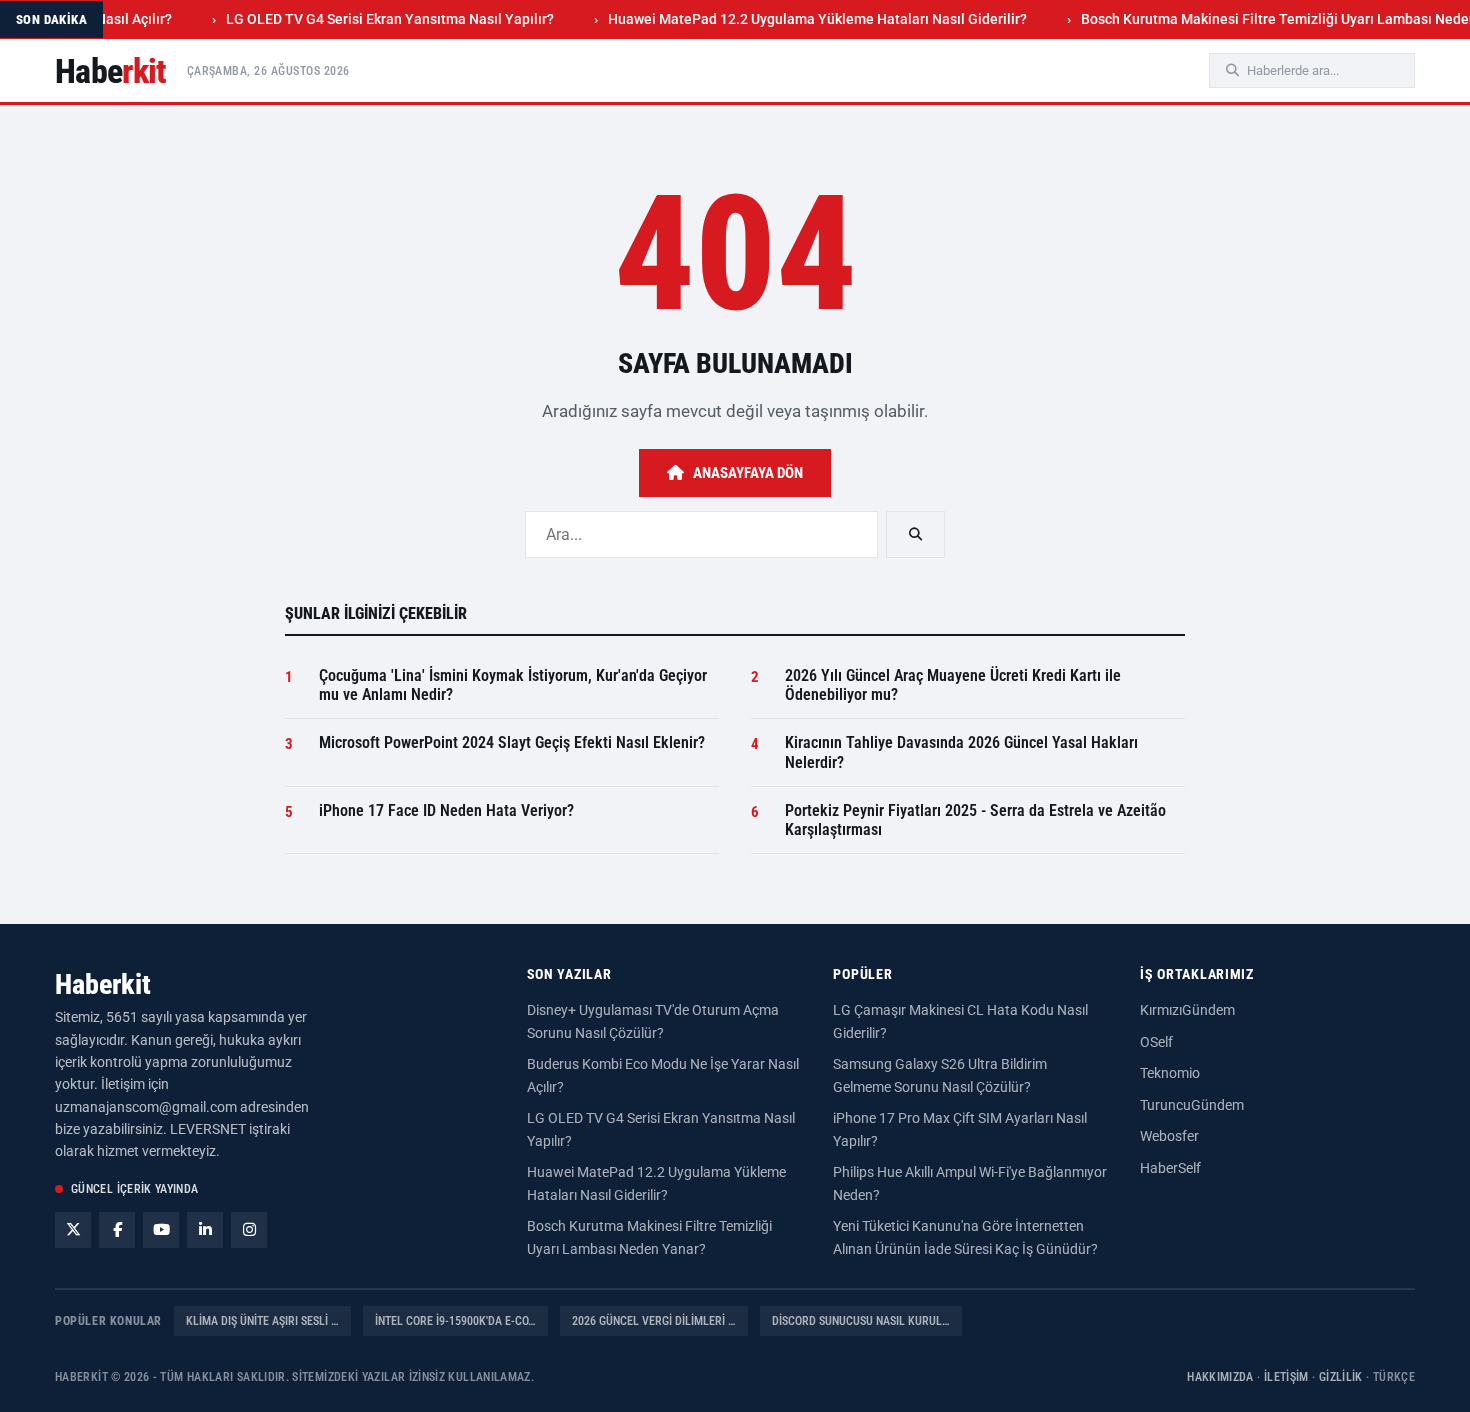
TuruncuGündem (1192, 1105)
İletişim (1286, 1377)
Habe (111, 71)
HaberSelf (1170, 1168)
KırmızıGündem (1187, 1010)
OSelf (1156, 1042)
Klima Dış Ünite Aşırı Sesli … (262, 1321)
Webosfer (1169, 1136)
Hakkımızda (1220, 1377)
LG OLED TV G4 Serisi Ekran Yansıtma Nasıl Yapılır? (366, 19)
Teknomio (1170, 1073)
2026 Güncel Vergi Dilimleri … (654, 1321)
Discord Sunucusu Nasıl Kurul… (861, 1321)
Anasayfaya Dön (748, 473)
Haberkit (103, 984)
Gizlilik (1341, 1377)
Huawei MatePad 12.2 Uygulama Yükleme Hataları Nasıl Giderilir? (793, 19)
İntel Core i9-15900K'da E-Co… (455, 1321)
